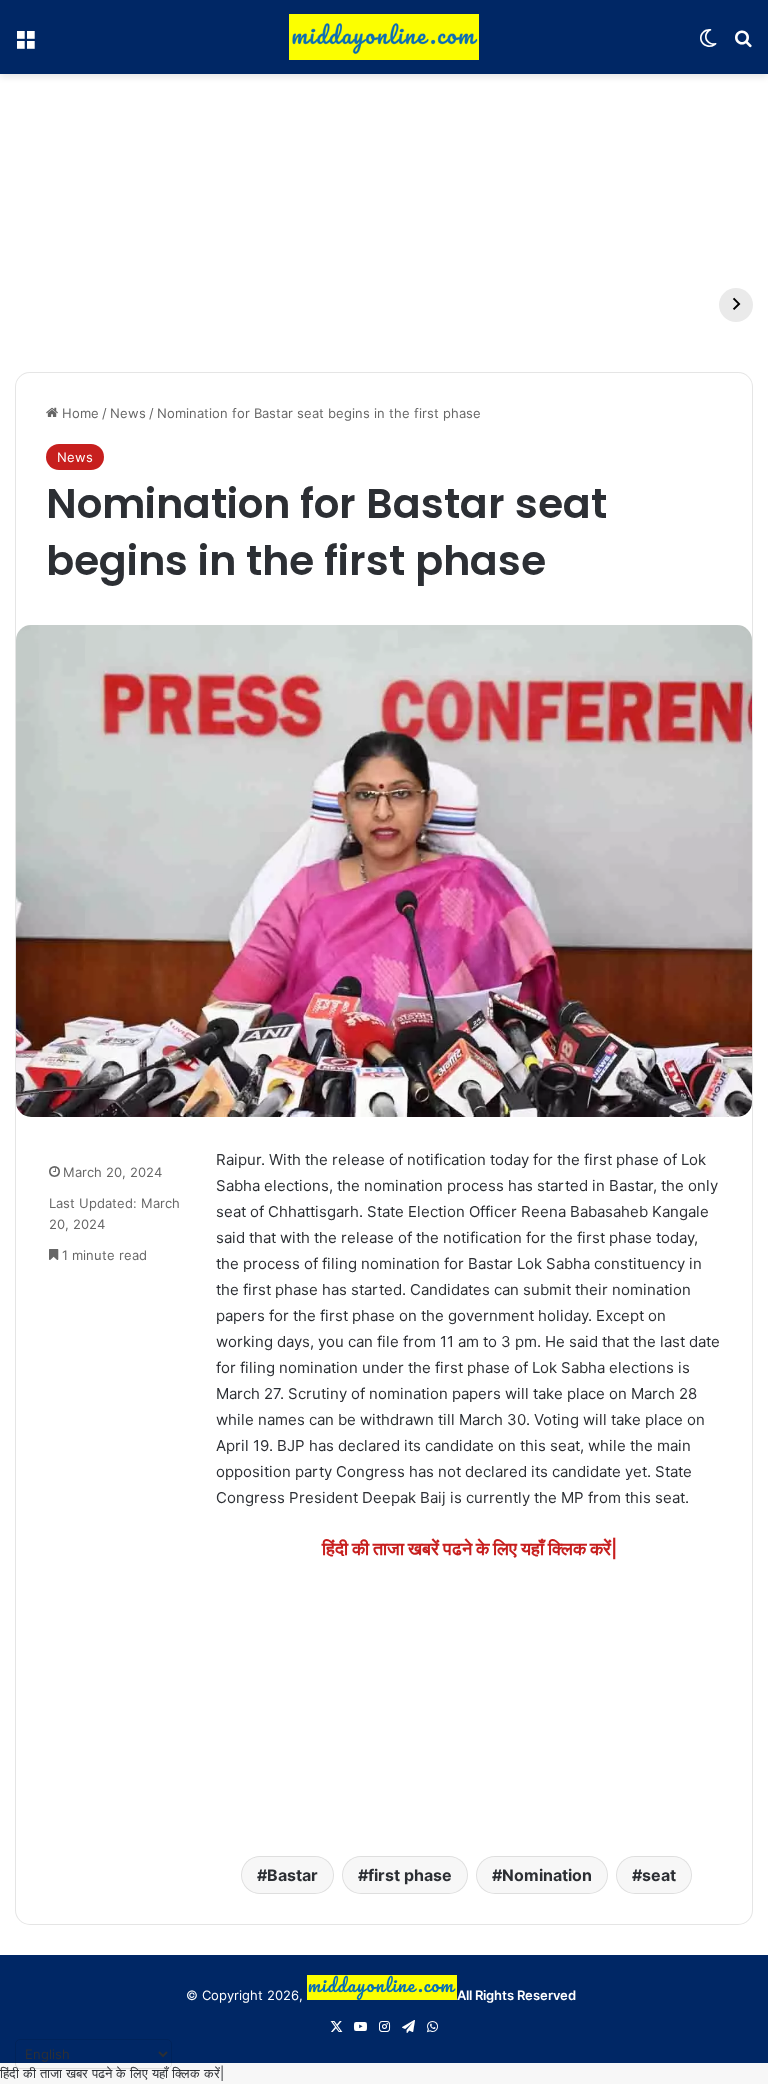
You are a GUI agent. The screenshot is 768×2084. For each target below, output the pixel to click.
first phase (410, 1875)
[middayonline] (384, 37)
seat (659, 1875)
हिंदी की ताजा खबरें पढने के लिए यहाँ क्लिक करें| (469, 1548)
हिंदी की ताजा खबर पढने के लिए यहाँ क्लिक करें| (112, 2073)
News (128, 413)
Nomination (547, 1875)
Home (78, 413)
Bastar (292, 1875)
